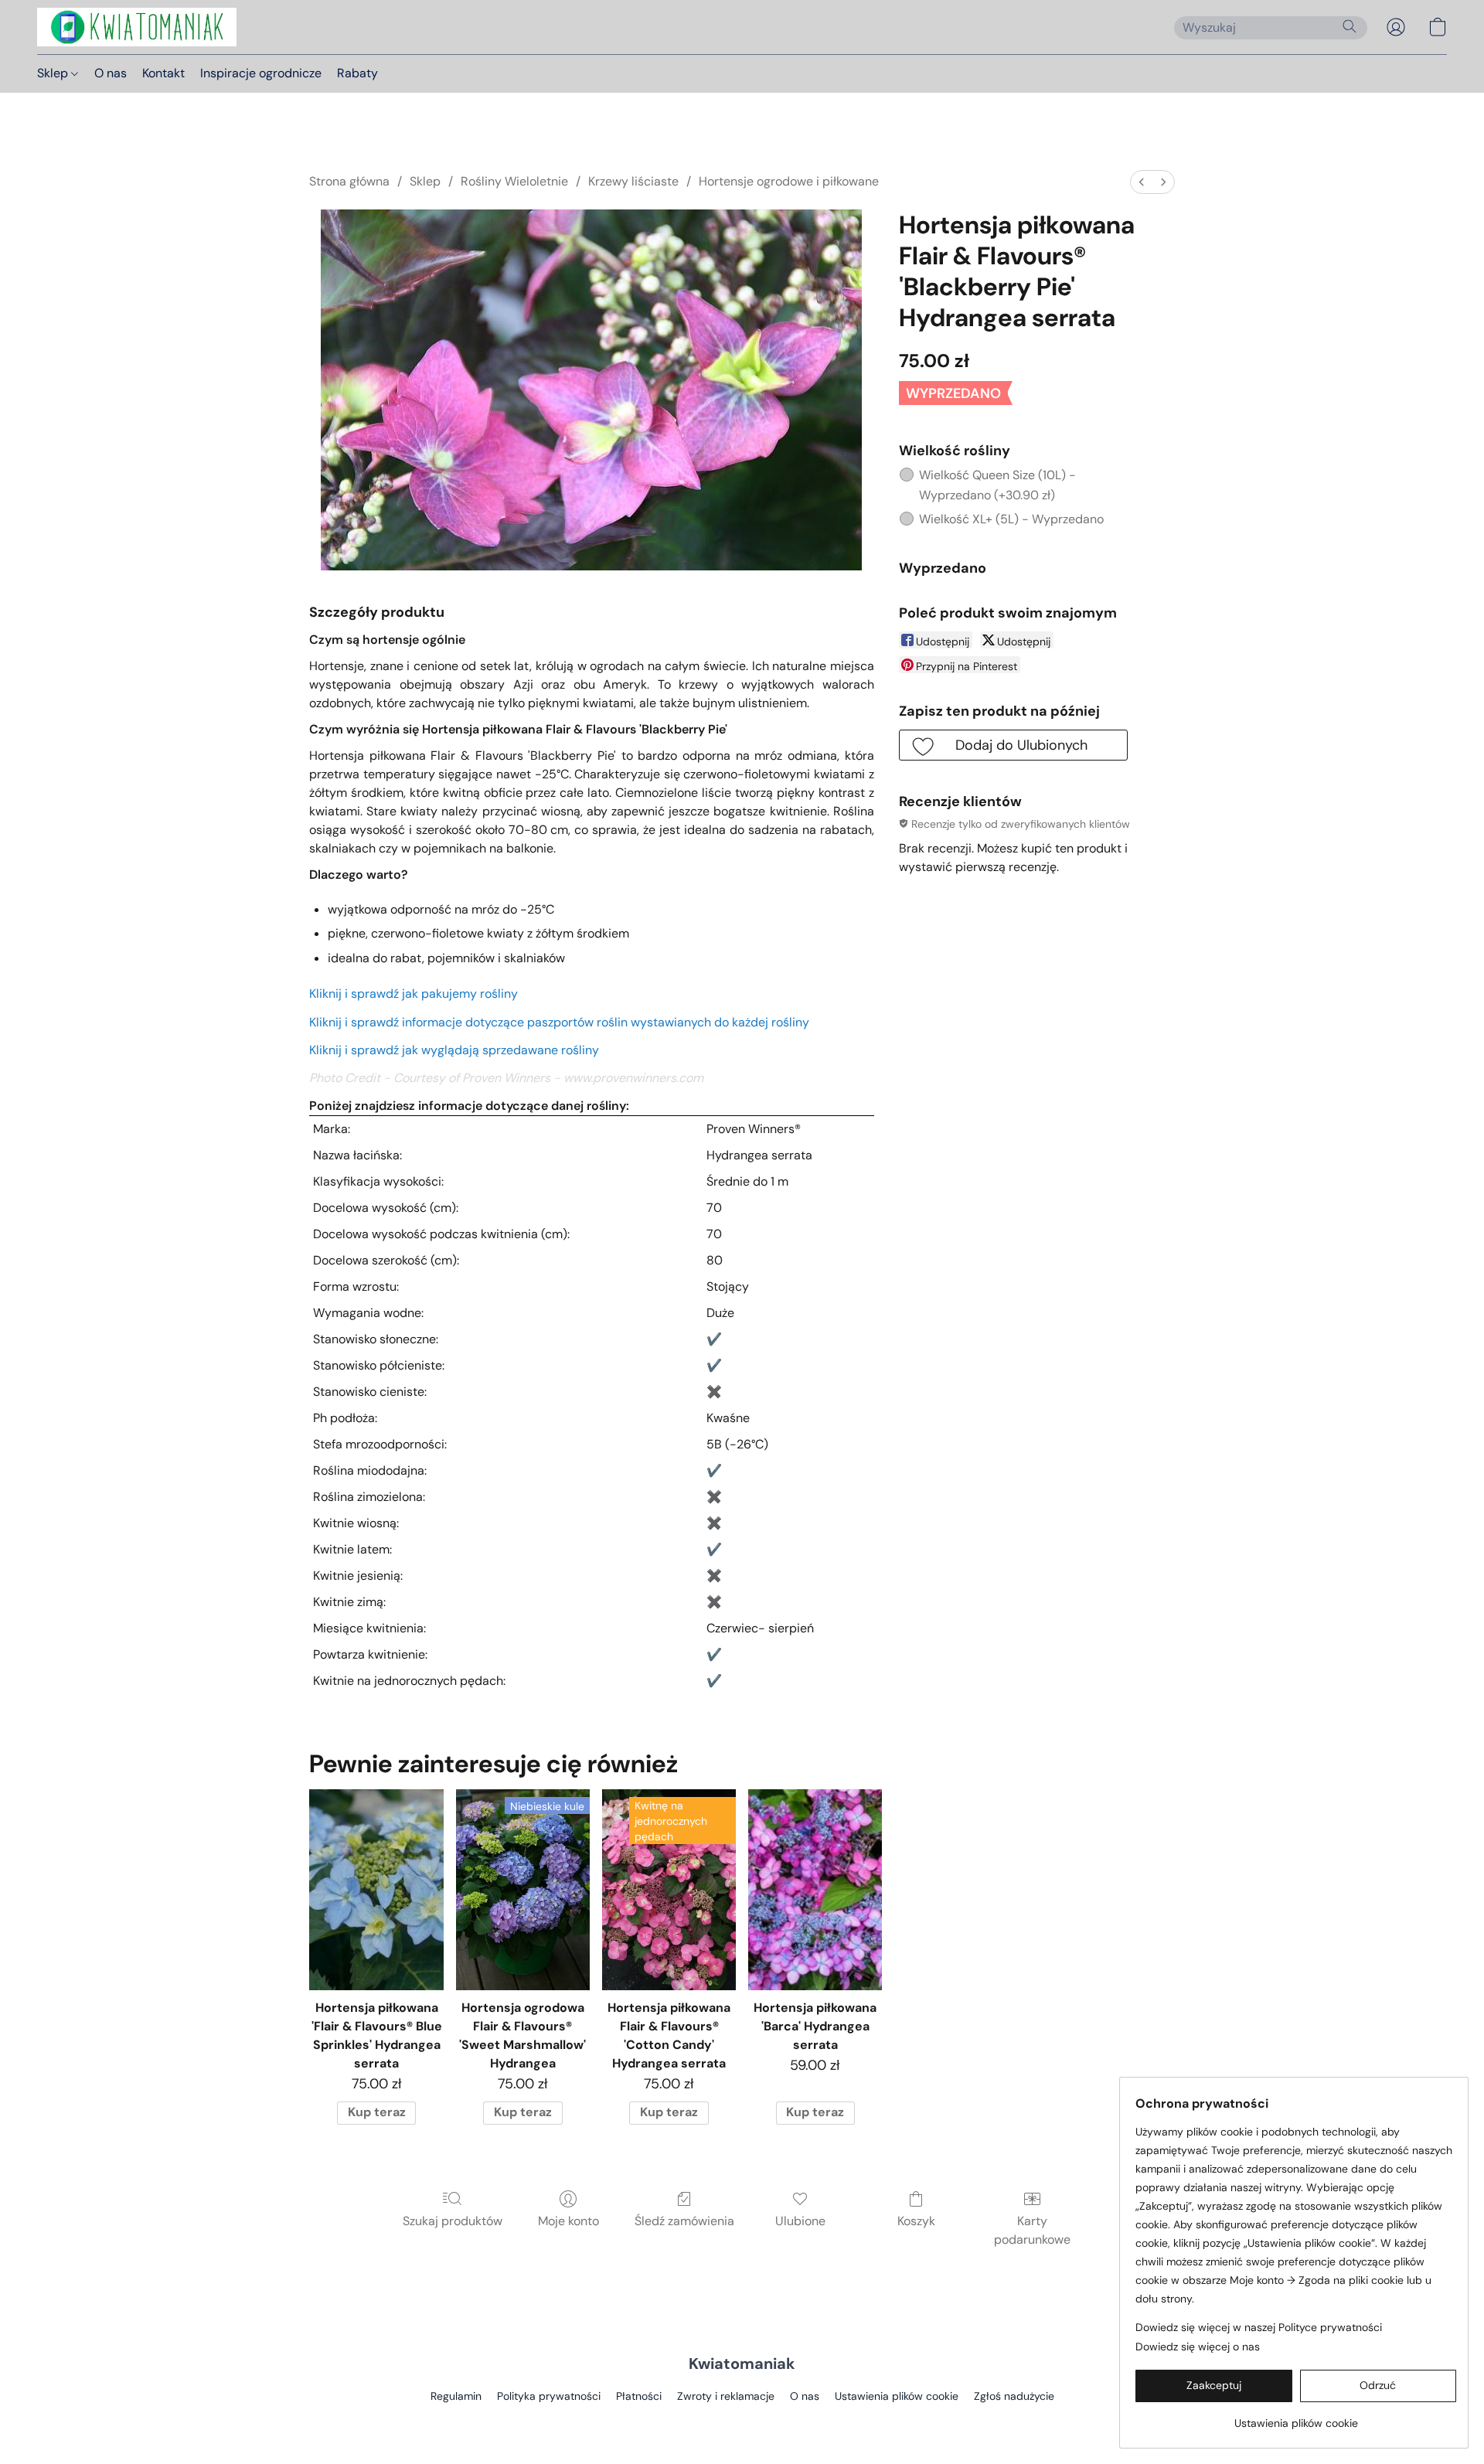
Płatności (639, 2396)
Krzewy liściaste (633, 181)
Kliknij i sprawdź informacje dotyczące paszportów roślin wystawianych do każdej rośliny (559, 1022)
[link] (1296, 2417)
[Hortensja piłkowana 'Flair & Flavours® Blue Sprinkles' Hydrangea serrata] (376, 1890)
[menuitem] (1142, 182)
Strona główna (349, 181)
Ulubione (800, 2221)
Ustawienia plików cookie (897, 2396)
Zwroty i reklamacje (726, 2396)
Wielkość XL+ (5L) (1011, 519)
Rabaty (357, 73)
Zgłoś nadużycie (1014, 2396)
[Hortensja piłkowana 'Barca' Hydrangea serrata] (815, 1890)
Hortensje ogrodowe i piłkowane (789, 181)
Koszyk (916, 2221)
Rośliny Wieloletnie (514, 181)
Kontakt (163, 73)
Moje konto (568, 2221)
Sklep (54, 73)
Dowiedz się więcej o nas (1198, 2347)
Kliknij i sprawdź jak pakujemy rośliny (414, 994)
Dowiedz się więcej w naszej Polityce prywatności (1259, 2327)
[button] (137, 27)
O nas (111, 73)
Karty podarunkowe (1032, 2230)
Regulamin (456, 2396)
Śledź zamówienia (684, 2221)
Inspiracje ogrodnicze (261, 73)
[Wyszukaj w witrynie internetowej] (1350, 26)
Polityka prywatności (549, 2396)
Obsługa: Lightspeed (742, 2422)
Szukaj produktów (453, 2221)
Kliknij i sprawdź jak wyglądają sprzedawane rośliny (454, 1050)
